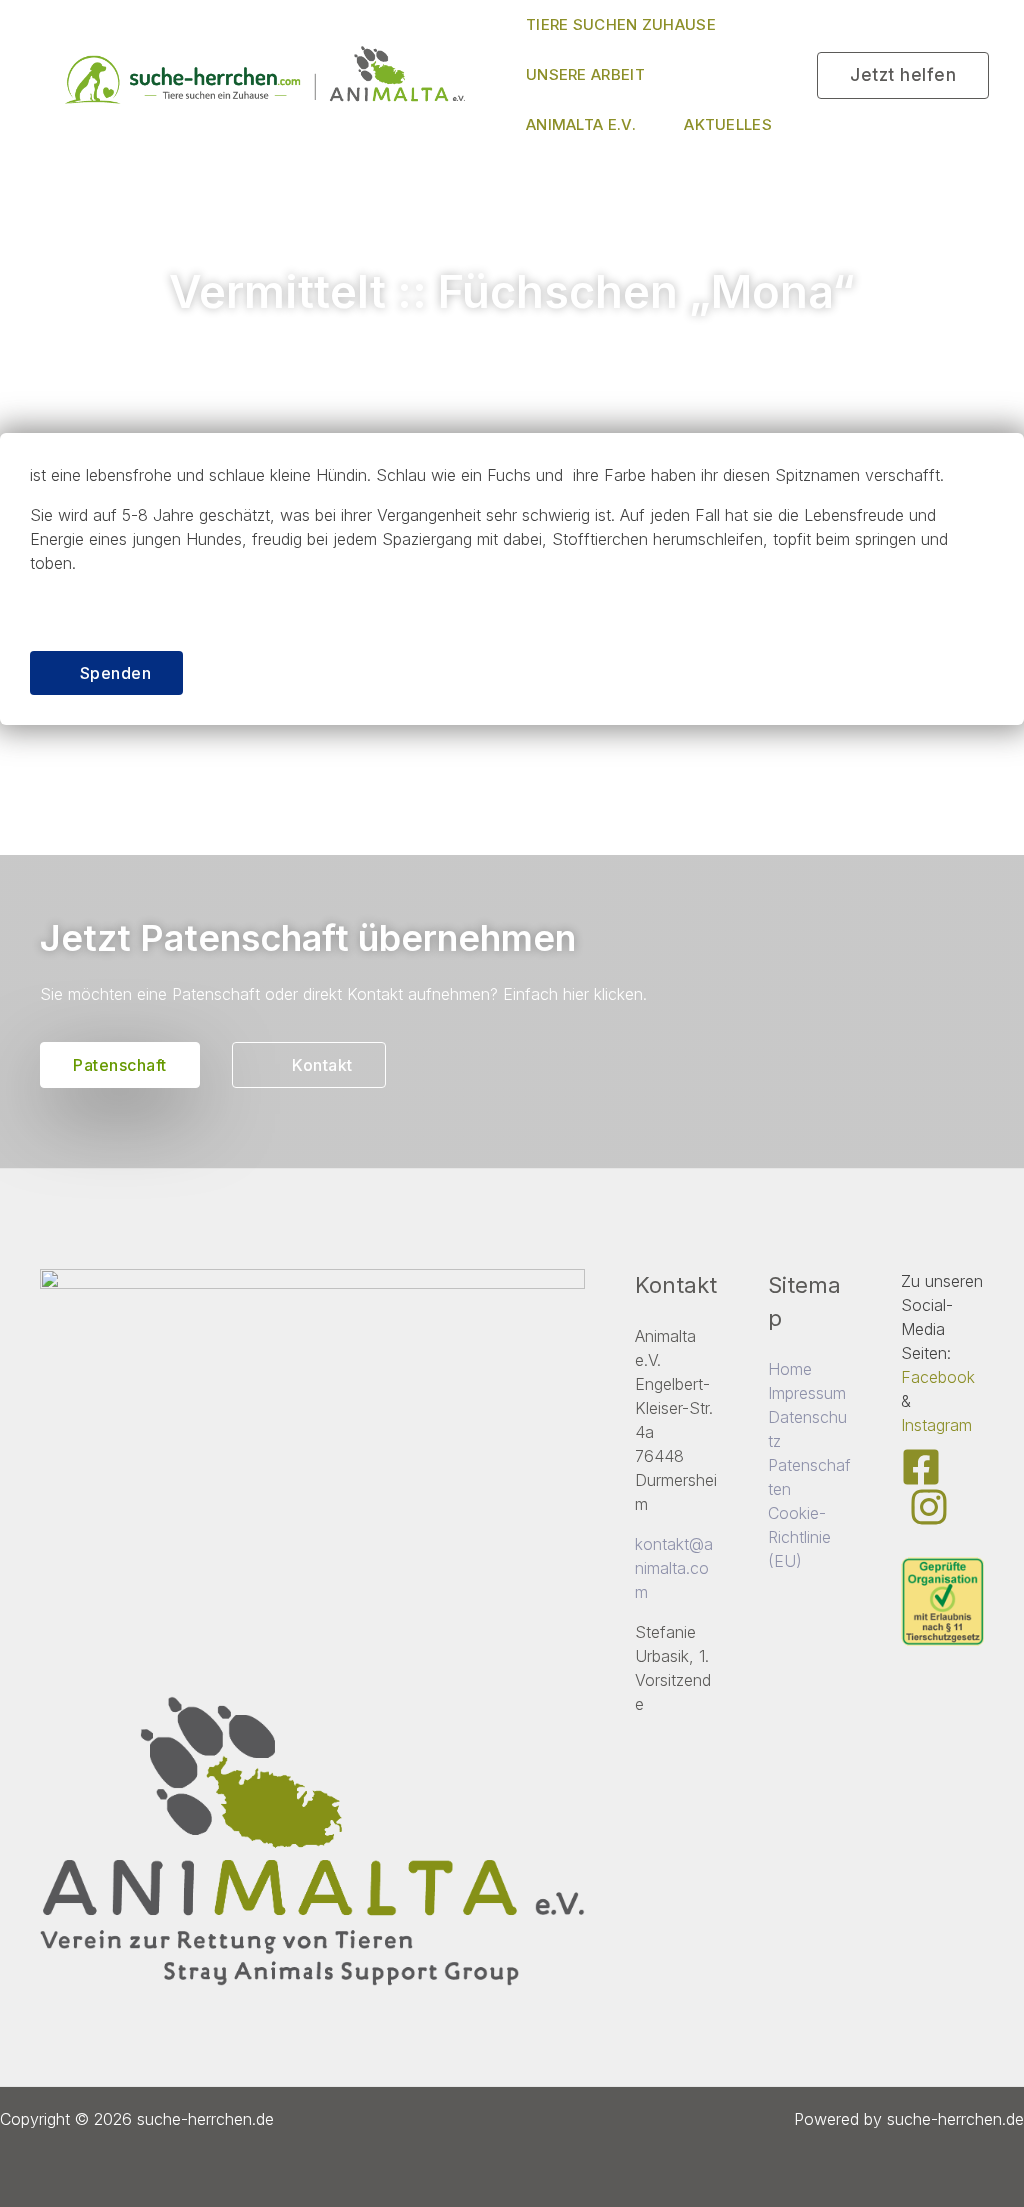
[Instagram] (929, 1507)
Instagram (936, 1425)
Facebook (938, 1377)
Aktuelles (728, 124)
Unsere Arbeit (585, 74)
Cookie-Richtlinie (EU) (799, 1537)
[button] (903, 75)
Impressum (807, 1393)
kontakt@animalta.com (674, 1568)
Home (790, 1369)
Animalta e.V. (581, 124)
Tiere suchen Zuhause (621, 24)
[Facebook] (921, 1467)
